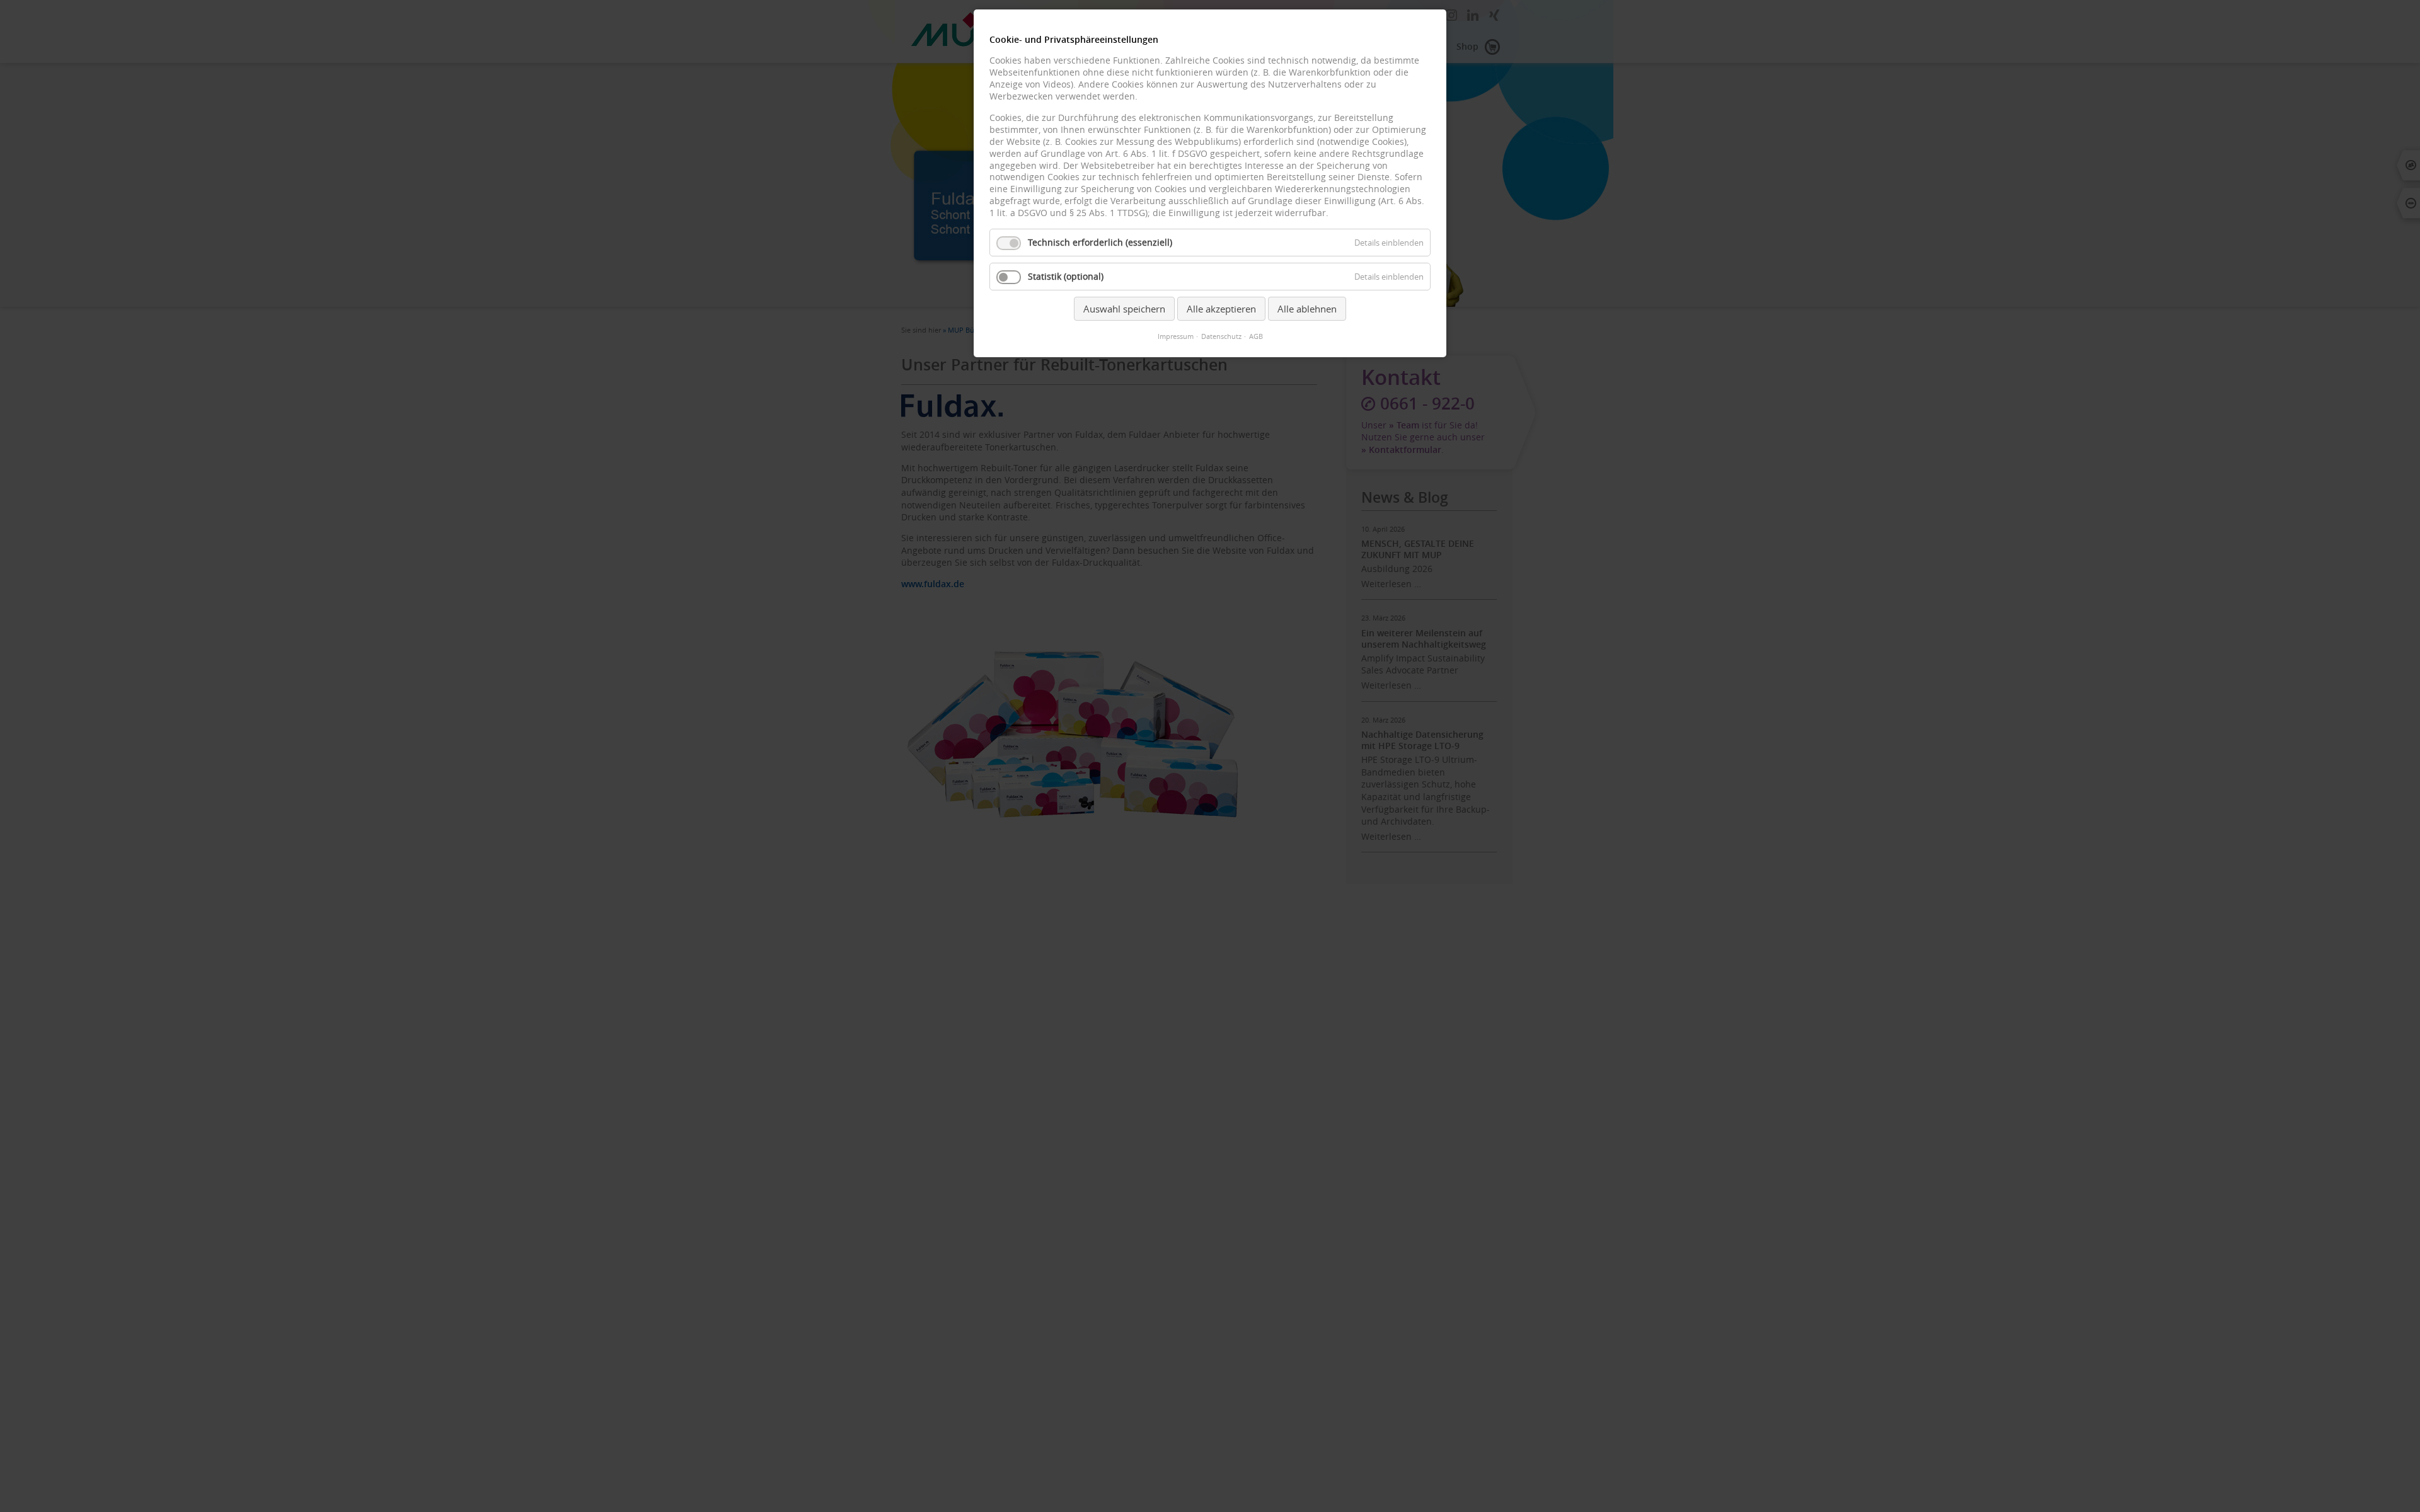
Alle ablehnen (1307, 309)
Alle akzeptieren (1221, 309)
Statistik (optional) (1066, 277)
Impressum (1176, 336)
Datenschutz (1221, 336)
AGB (1256, 336)
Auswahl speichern (1124, 309)
